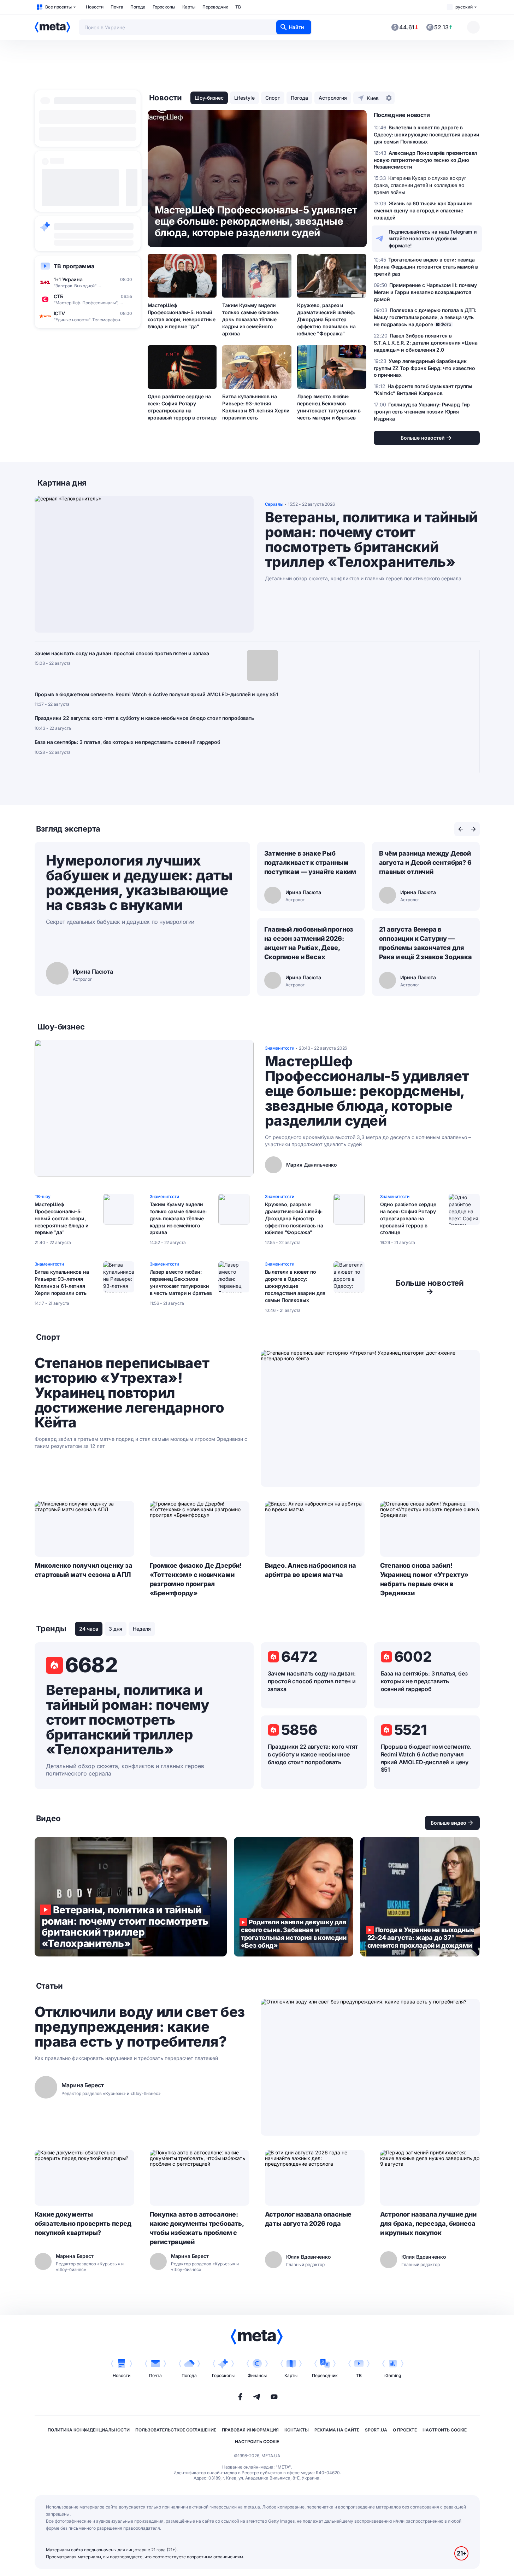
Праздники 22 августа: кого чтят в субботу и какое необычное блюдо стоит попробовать (144, 718)
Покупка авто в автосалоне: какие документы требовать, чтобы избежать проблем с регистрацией (197, 2228)
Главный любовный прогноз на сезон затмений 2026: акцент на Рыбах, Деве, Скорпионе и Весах (309, 943)
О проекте (405, 2430)
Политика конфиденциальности (89, 2430)
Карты (189, 7)
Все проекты (58, 7)
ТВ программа (74, 266)
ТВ (238, 7)
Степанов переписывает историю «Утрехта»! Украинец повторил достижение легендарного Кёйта (129, 1393)
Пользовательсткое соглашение (176, 2430)
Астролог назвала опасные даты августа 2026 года (308, 2219)
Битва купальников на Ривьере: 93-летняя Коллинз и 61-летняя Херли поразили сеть (256, 407)
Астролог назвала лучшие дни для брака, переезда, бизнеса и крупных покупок (428, 2223)
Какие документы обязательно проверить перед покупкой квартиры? (83, 2223)
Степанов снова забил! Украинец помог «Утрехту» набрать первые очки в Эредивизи (424, 1579)
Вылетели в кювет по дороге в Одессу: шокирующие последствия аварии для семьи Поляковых (295, 1286)
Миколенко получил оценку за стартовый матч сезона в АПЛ (84, 1570)
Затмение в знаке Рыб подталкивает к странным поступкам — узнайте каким (310, 862)
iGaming (393, 2375)
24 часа (89, 1629)
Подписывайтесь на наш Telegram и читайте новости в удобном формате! (433, 239)
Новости (95, 7)
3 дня (116, 1629)
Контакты (297, 2430)
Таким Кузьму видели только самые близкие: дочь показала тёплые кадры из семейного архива (251, 319)
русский (464, 7)
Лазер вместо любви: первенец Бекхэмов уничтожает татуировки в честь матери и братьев (329, 407)
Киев (373, 98)
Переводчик (215, 7)
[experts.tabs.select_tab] (461, 829)
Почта (117, 7)
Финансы (257, 2375)
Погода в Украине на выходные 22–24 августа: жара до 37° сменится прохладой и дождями (420, 1897)
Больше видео (448, 1823)
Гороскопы (164, 7)
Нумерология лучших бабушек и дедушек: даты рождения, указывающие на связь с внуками (139, 883)
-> (430, 1287)
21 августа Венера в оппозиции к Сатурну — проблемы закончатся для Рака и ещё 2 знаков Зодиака (426, 943)
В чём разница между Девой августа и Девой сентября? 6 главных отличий (425, 862)
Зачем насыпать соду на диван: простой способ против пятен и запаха (122, 653)
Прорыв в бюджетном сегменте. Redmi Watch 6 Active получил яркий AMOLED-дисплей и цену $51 (156, 694)
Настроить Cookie (445, 2430)
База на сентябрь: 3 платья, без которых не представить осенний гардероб (127, 742)
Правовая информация (250, 2430)
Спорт (273, 98)
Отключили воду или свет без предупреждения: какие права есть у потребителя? (140, 2027)
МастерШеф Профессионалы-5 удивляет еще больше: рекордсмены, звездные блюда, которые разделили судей (367, 1091)
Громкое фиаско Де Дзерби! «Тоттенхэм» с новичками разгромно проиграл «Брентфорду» (196, 1579)
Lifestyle (244, 98)
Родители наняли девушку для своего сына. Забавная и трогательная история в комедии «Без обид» (294, 1897)
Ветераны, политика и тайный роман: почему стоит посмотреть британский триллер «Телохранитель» (371, 540)
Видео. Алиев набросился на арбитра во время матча (311, 1570)
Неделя (142, 1629)
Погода (138, 7)
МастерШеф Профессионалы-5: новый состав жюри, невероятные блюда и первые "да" (182, 316)
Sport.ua (376, 2430)
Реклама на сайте (337, 2430)
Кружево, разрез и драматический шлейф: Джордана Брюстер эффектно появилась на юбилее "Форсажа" (326, 319)
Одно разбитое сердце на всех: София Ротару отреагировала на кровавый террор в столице (182, 407)
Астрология (333, 98)
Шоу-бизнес (209, 98)
